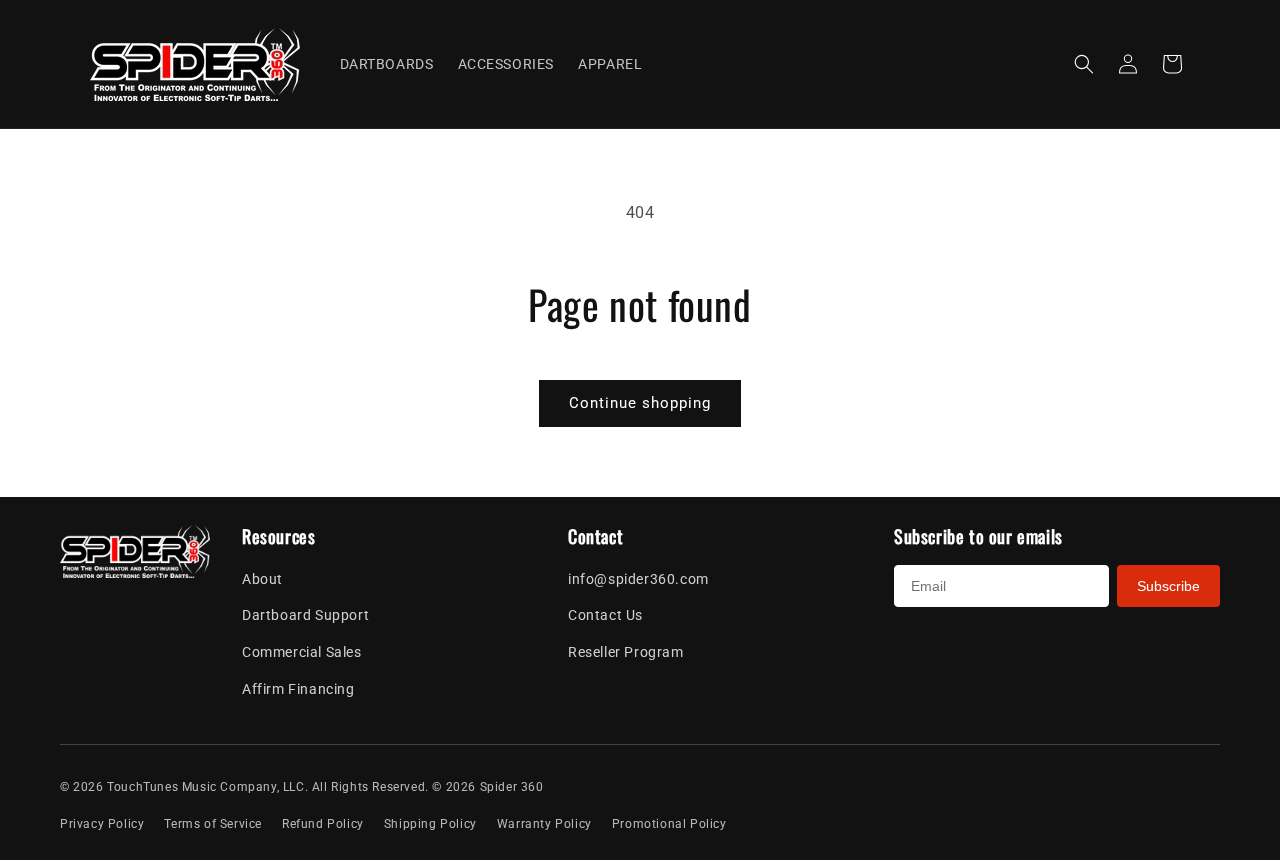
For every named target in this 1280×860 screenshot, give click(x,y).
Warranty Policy (544, 824)
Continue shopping (640, 403)
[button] (1084, 64)
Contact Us (605, 615)
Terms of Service (213, 824)
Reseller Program (626, 652)
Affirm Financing (298, 689)
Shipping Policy (430, 824)
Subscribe (1168, 586)
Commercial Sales (302, 652)
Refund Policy (323, 824)
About (262, 579)
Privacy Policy (102, 824)
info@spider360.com (638, 579)
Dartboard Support (305, 615)
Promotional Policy (669, 824)
